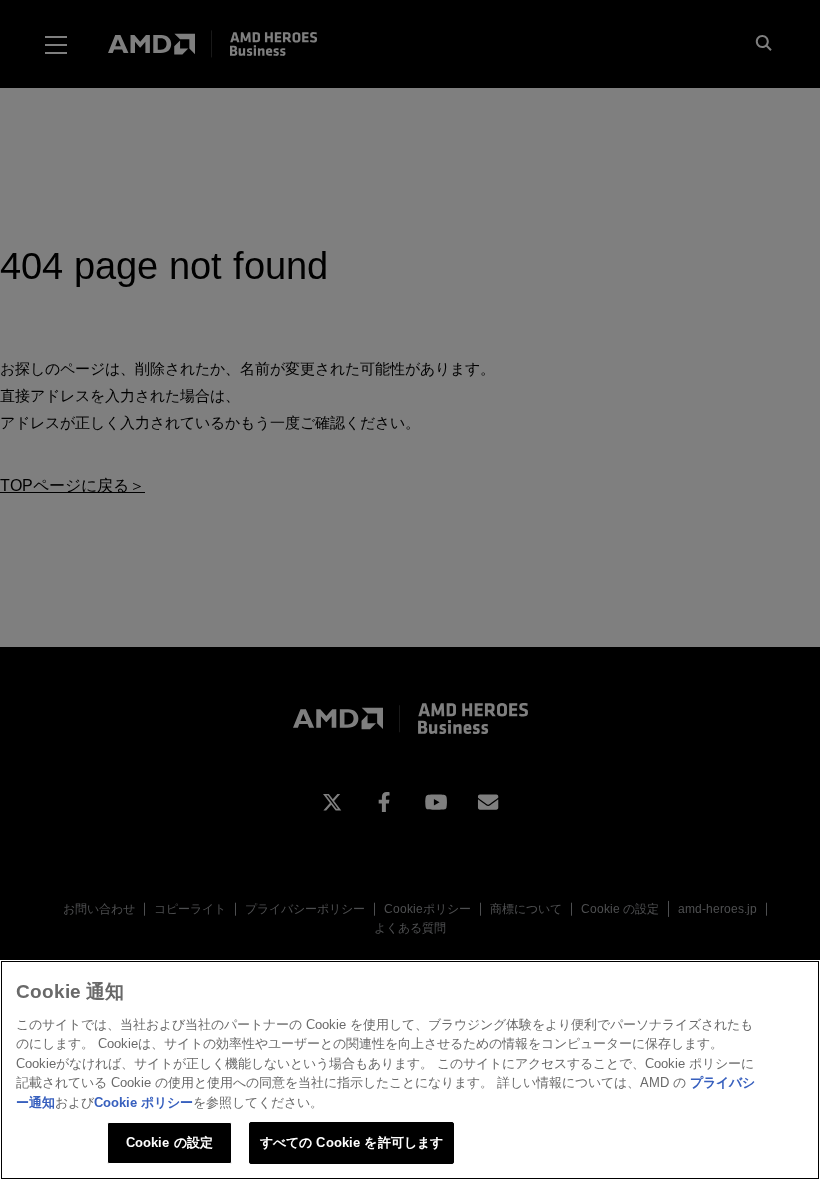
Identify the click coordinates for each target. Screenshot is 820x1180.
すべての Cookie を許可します (351, 1142)
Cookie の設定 (169, 1142)
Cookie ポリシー (143, 1102)
